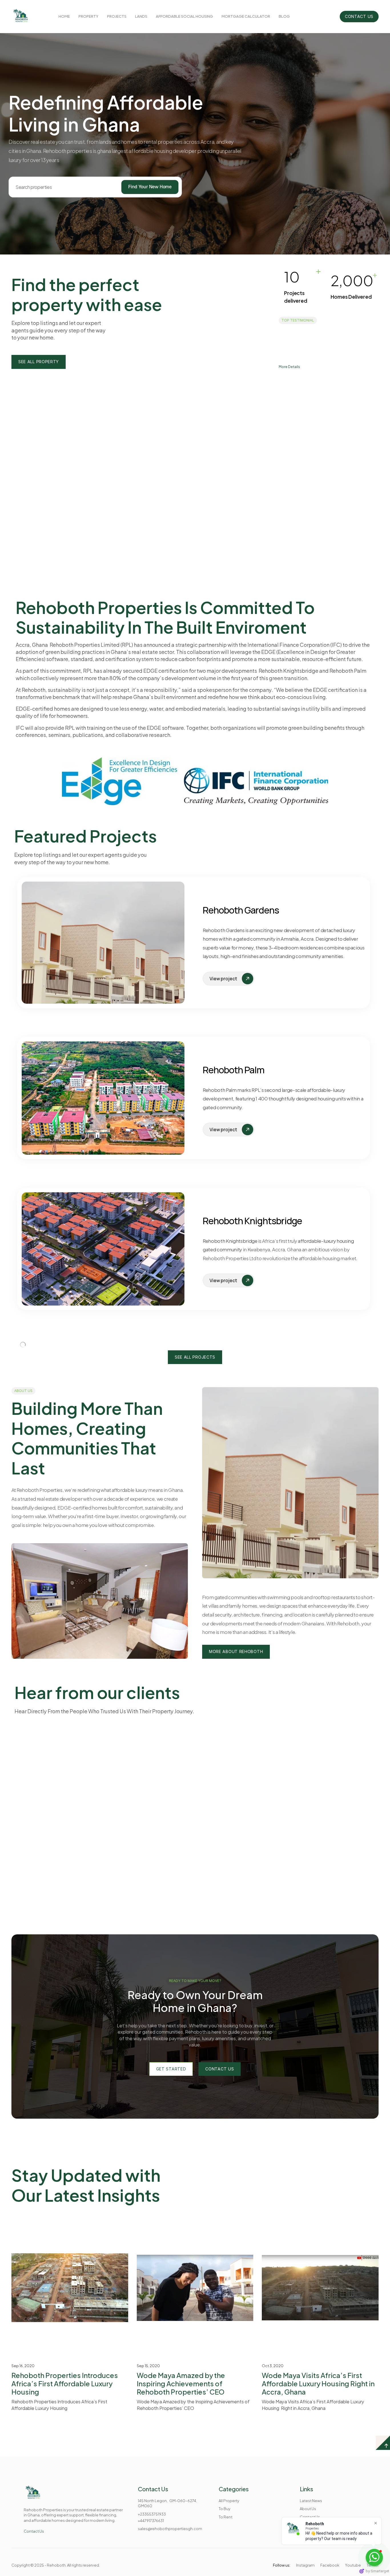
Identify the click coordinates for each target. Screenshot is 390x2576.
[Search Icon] (60, 187)
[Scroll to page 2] (192, 527)
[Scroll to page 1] (186, 527)
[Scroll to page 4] (204, 527)
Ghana (320, 401)
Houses (302, 401)
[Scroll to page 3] (198, 527)
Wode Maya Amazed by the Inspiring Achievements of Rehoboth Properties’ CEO (181, 2531)
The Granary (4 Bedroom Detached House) (328, 424)
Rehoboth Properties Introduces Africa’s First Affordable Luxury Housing (65, 2531)
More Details (289, 366)
